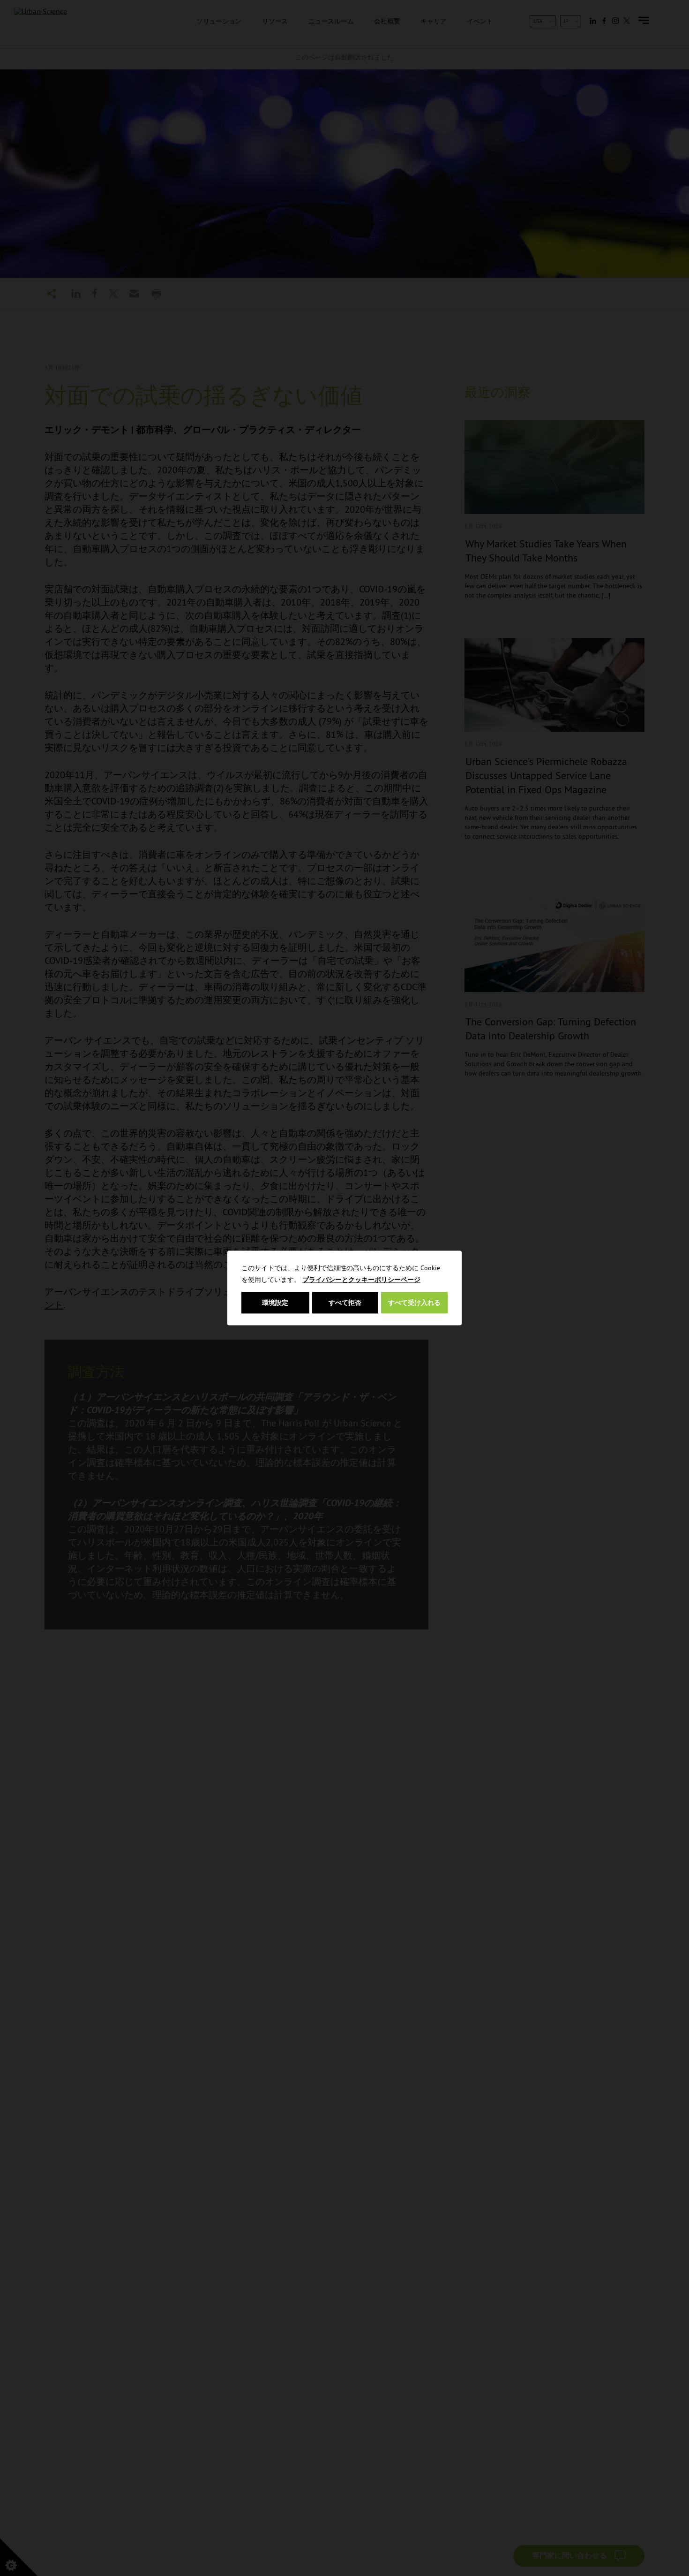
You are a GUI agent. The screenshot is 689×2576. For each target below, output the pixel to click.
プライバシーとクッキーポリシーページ (361, 1280)
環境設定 (275, 1303)
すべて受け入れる (414, 1303)
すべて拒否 (345, 1303)
